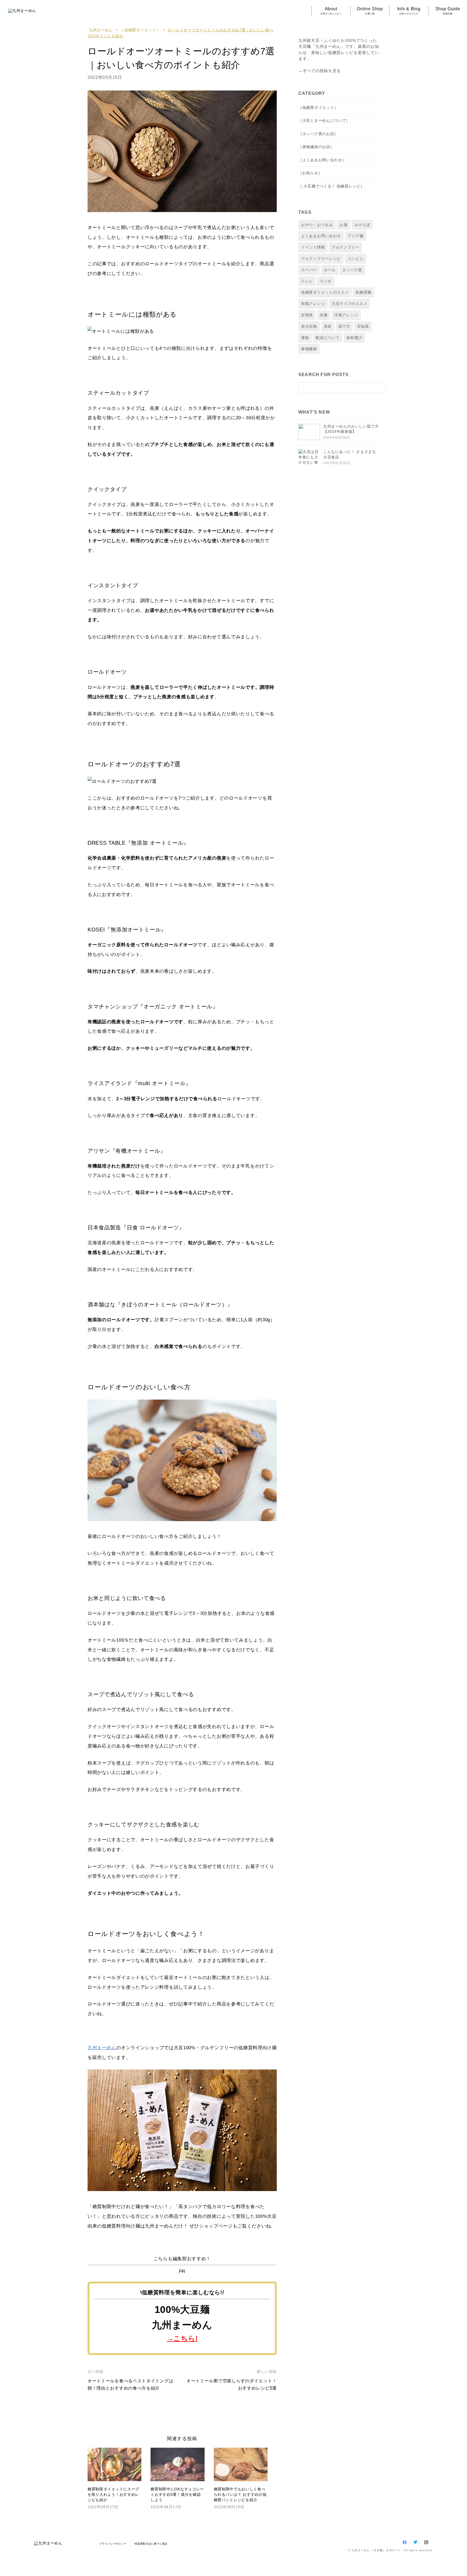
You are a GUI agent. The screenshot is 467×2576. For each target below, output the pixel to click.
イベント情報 (313, 247)
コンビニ (356, 259)
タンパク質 (352, 270)
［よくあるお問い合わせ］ (322, 160)
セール (330, 270)
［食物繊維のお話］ (316, 147)
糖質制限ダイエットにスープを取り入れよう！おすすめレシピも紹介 (113, 2494)
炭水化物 (309, 326)
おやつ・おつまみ (317, 225)
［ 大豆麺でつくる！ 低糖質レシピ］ (331, 186)
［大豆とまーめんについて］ (324, 120)
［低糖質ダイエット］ (140, 30)
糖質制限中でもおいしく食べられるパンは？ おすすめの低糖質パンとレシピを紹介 (240, 2494)
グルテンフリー (346, 247)
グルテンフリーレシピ (321, 259)
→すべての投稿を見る (320, 71)
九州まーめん (101, 30)
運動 (305, 338)
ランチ (326, 281)
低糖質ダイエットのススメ (325, 292)
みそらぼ (362, 225)
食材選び (354, 338)
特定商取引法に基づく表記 (151, 2544)
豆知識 (363, 326)
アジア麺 (356, 236)
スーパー (309, 270)
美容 (328, 326)
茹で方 (344, 326)
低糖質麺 (363, 292)
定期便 (307, 315)
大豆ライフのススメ (349, 304)
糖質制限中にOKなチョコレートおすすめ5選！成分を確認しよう (177, 2494)
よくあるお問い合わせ (321, 236)
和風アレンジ (313, 304)
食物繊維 (309, 349)
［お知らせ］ (310, 173)
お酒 (343, 225)
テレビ (307, 281)
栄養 (324, 315)
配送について (328, 338)
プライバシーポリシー (113, 2544)
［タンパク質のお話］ (318, 134)
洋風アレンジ (346, 315)
